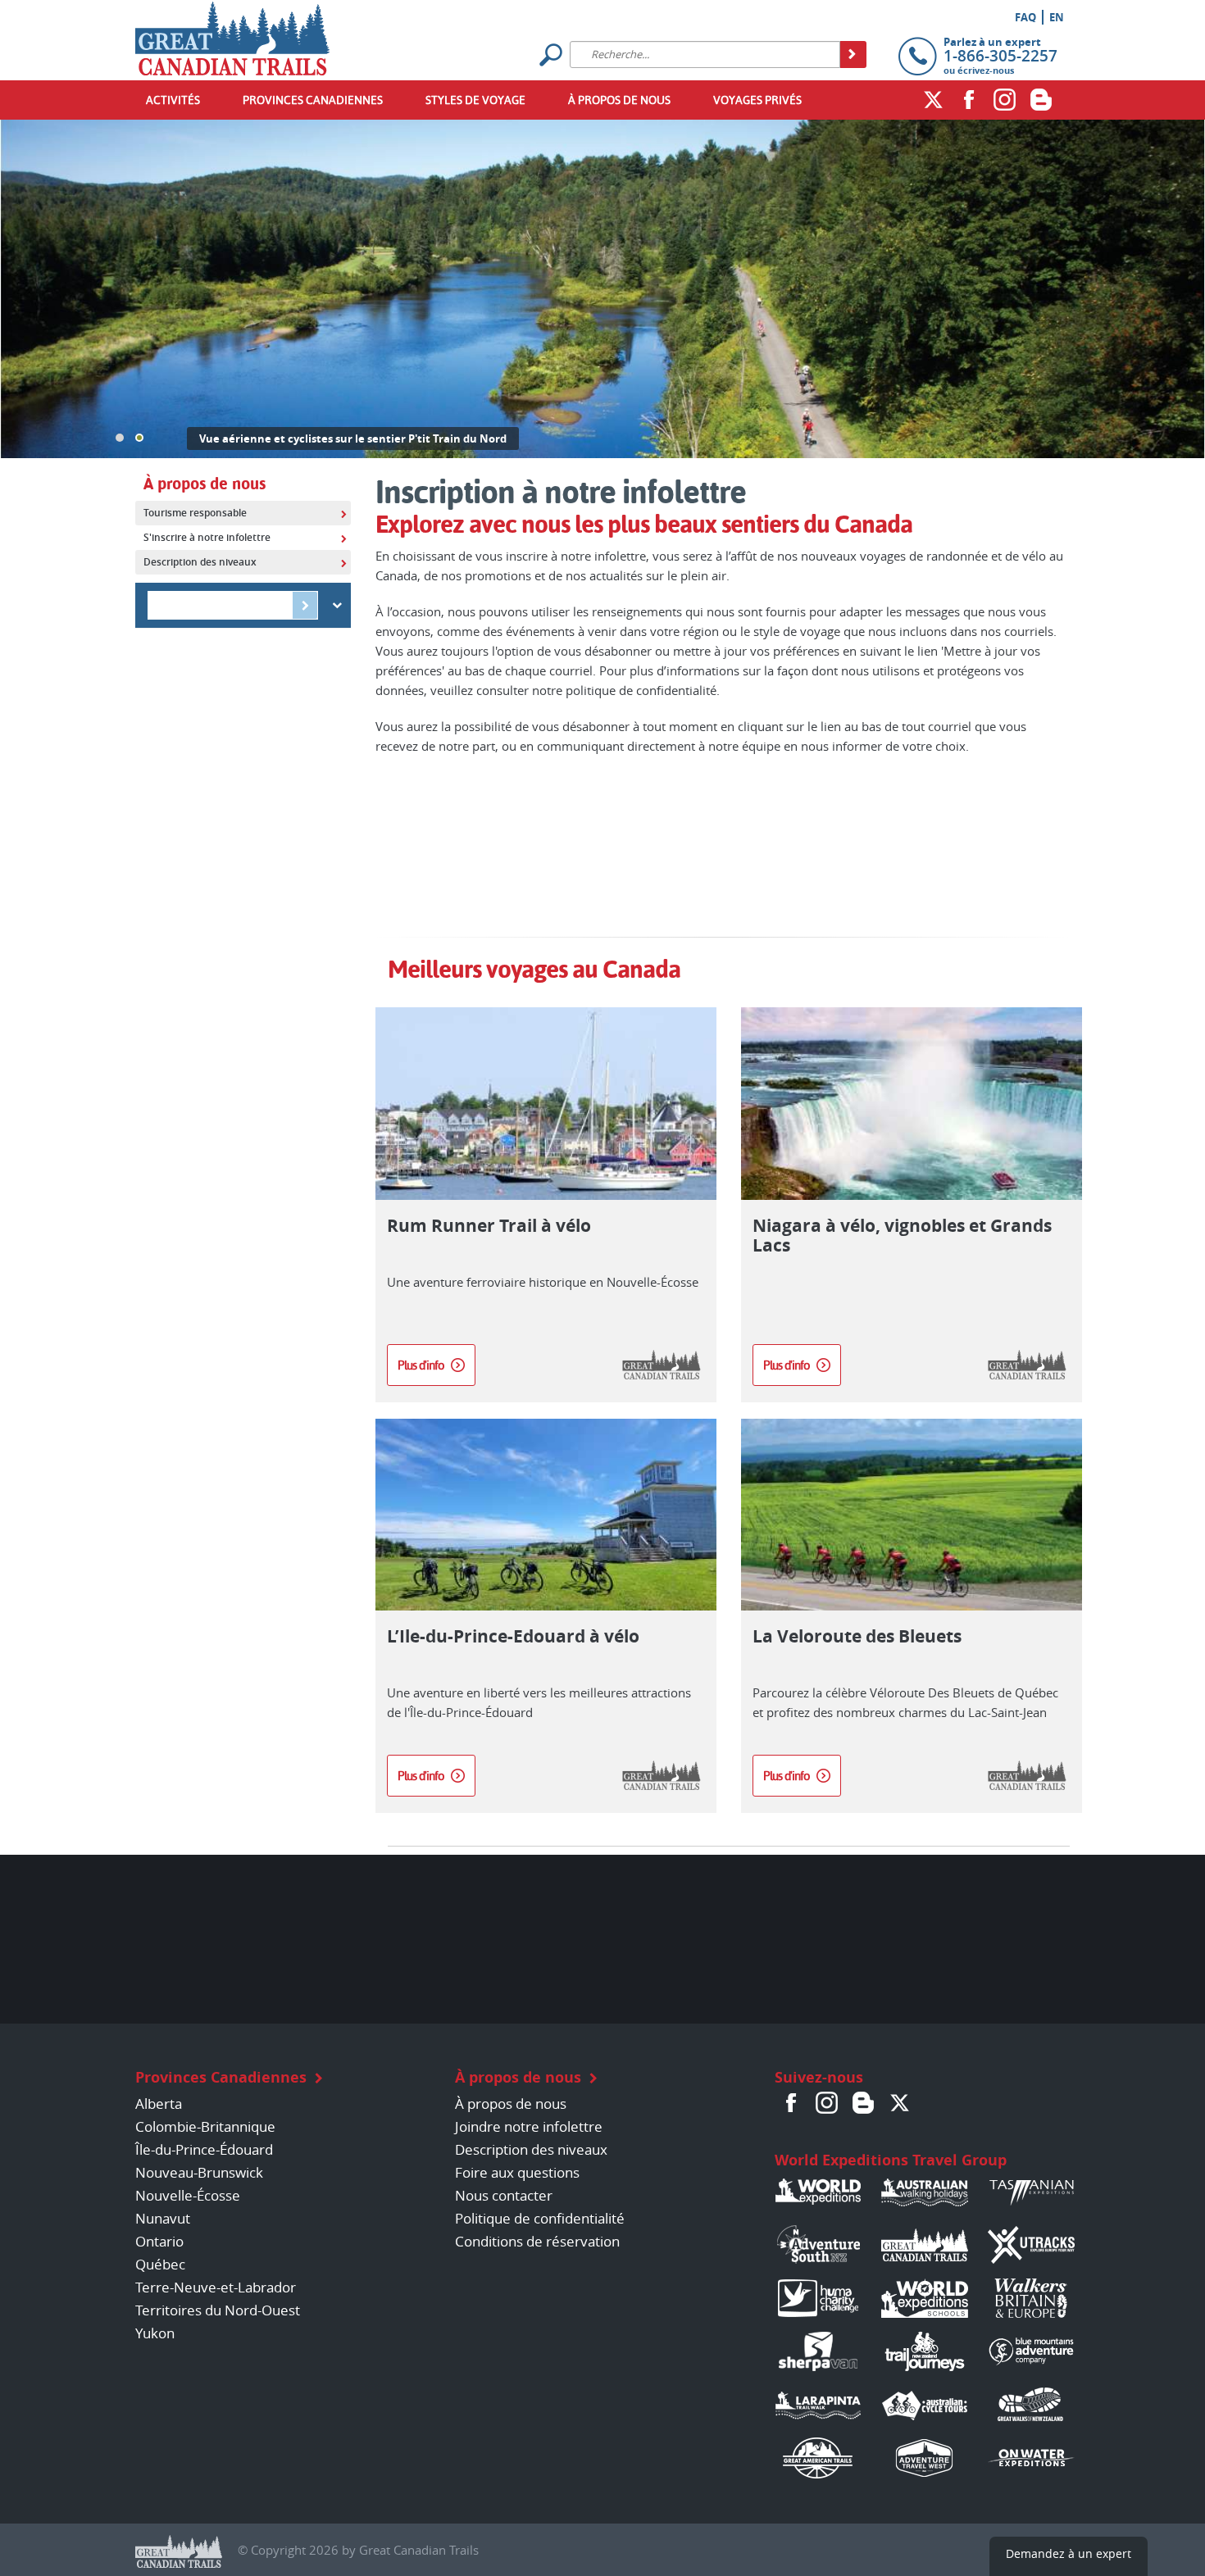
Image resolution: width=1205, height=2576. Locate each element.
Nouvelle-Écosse (188, 2195)
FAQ (1025, 17)
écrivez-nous (986, 70)
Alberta (159, 2104)
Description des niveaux (531, 2149)
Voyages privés (757, 100)
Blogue (863, 2102)
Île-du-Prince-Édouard (204, 2149)
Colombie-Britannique (205, 2126)
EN (1057, 17)
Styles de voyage (475, 100)
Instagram (1005, 99)
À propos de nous (619, 100)
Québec (160, 2264)
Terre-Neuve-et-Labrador (216, 2287)
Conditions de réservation (537, 2241)
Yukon (155, 2333)
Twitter (933, 99)
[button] (120, 438)
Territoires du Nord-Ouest (218, 2310)
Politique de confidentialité (540, 2218)
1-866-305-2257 (1000, 56)
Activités (173, 100)
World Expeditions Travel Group (891, 2160)
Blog (1041, 99)
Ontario (159, 2241)
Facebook (969, 99)
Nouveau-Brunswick (199, 2172)
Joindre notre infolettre (529, 2126)
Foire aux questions (517, 2172)
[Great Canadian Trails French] (232, 34)
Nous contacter (504, 2195)
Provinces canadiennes (313, 100)
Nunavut (163, 2218)
